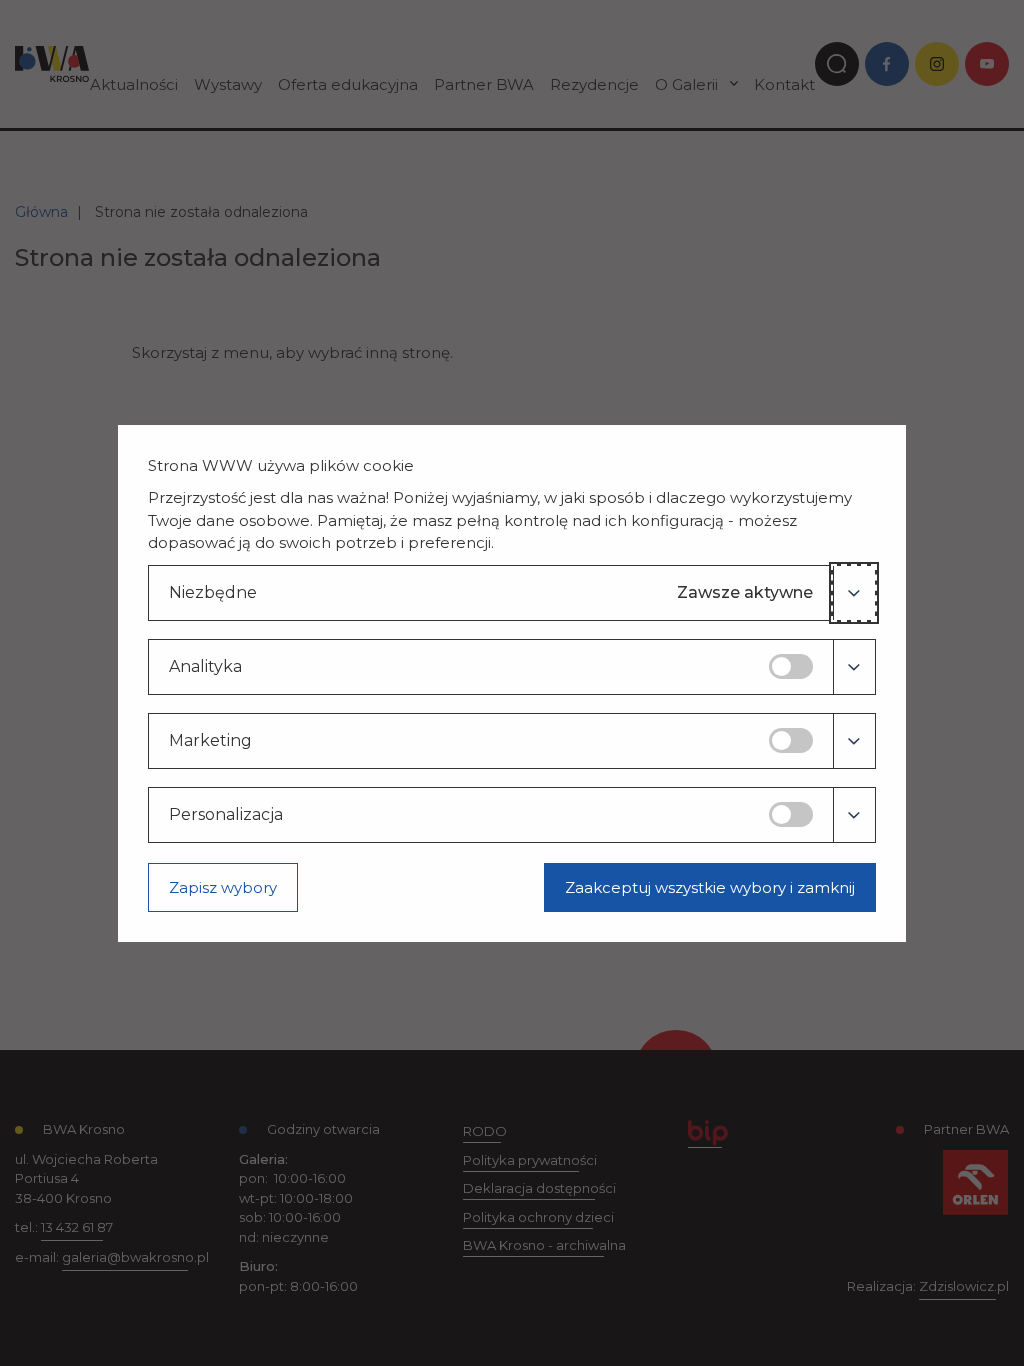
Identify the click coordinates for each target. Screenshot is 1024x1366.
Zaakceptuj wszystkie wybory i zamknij (710, 887)
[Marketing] (853, 741)
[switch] (791, 666)
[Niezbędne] (853, 593)
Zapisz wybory (223, 887)
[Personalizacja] (853, 815)
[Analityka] (853, 667)
